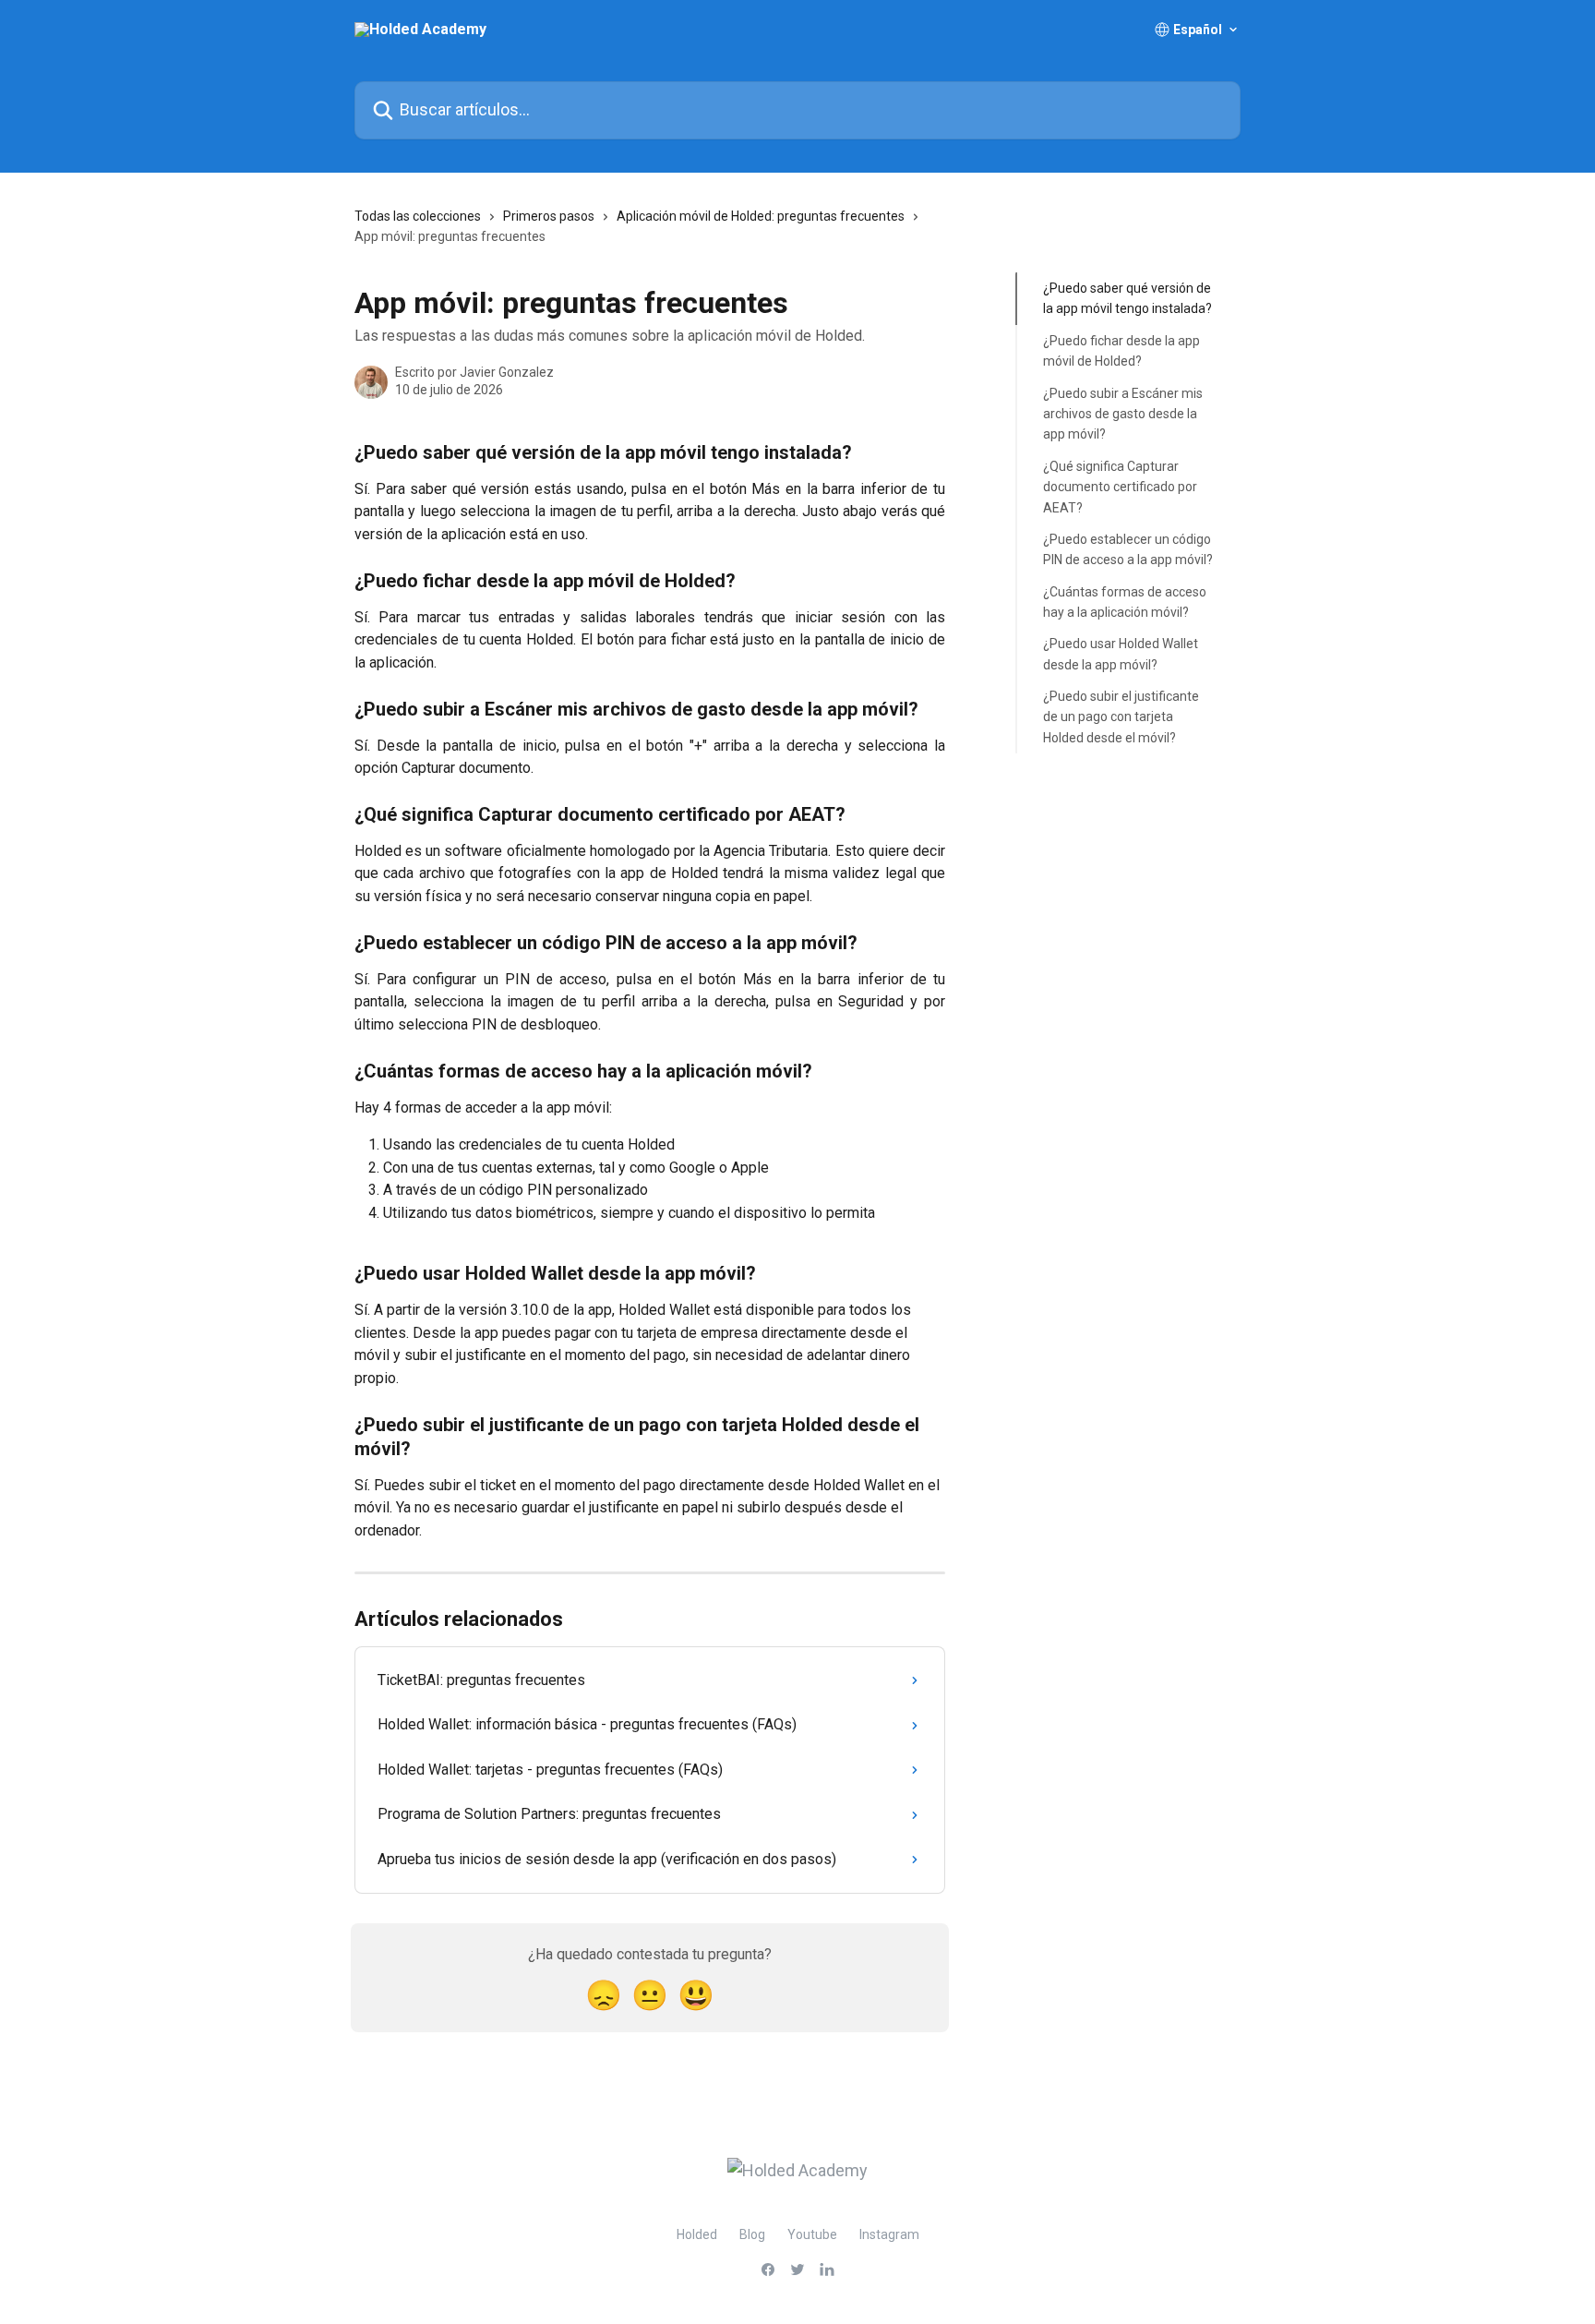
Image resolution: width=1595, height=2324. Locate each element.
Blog (752, 2234)
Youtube (812, 2234)
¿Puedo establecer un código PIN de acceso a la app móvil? (1128, 549)
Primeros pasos (549, 216)
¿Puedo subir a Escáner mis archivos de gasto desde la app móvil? (1123, 413)
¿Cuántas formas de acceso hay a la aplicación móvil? (1125, 601)
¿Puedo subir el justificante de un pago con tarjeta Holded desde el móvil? (1121, 717)
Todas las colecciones (418, 216)
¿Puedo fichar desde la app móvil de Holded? (1121, 351)
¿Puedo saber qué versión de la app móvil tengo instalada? (1127, 298)
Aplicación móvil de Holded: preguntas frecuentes (761, 216)
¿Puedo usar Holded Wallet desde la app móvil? (1121, 654)
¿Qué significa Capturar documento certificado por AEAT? (1120, 487)
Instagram (889, 2234)
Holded (697, 2234)
